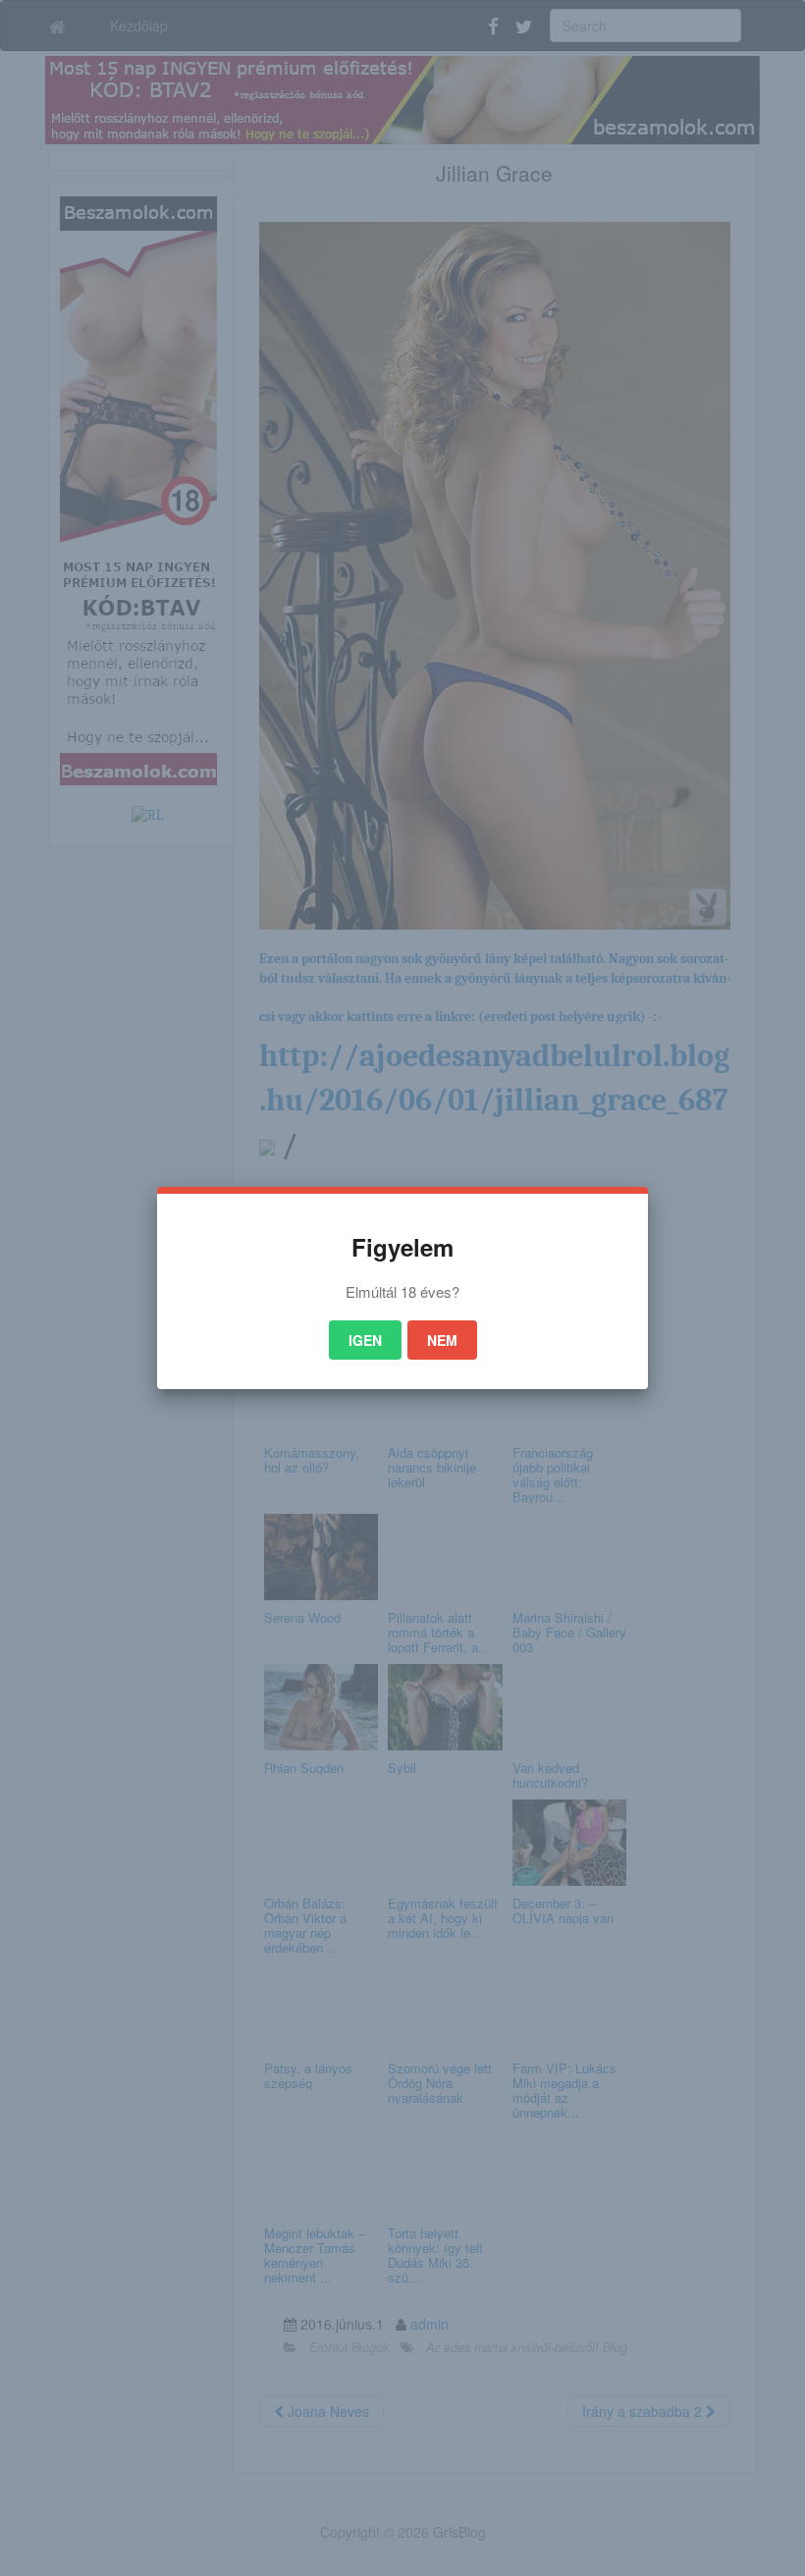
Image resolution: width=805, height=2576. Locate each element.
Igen (365, 1340)
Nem (442, 1340)
